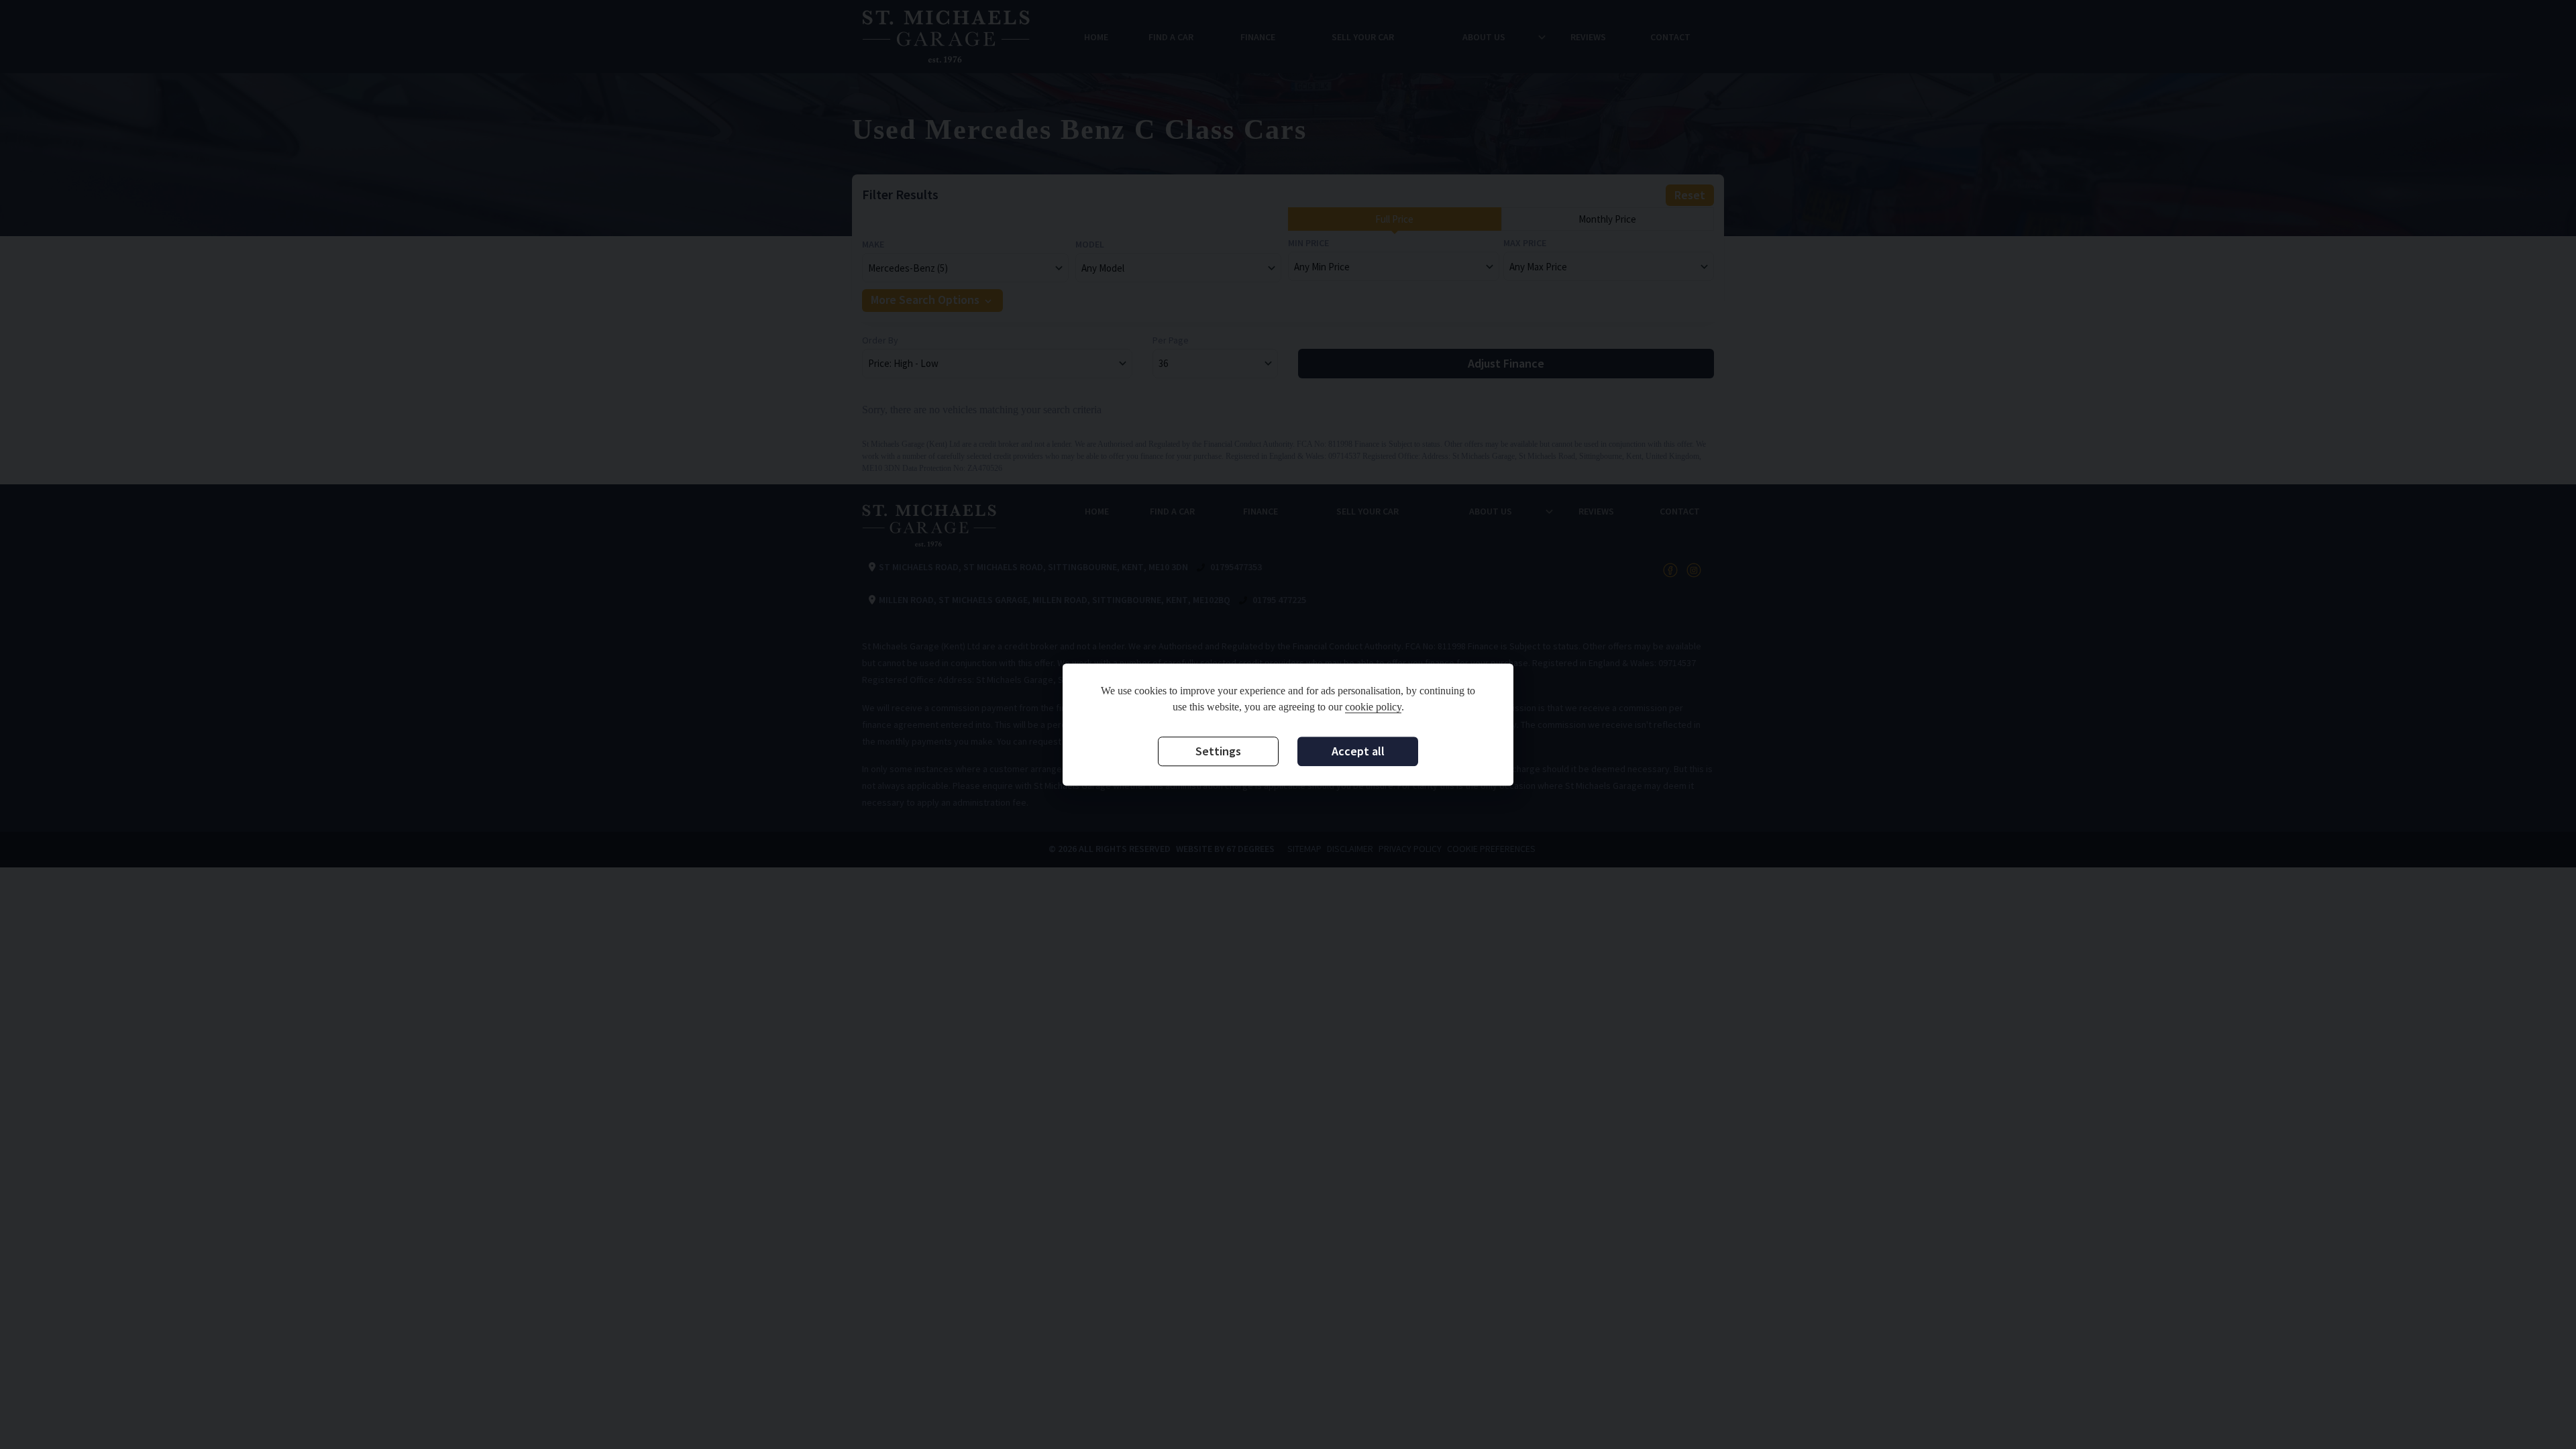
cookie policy (1373, 707)
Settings (1218, 751)
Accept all (1358, 751)
